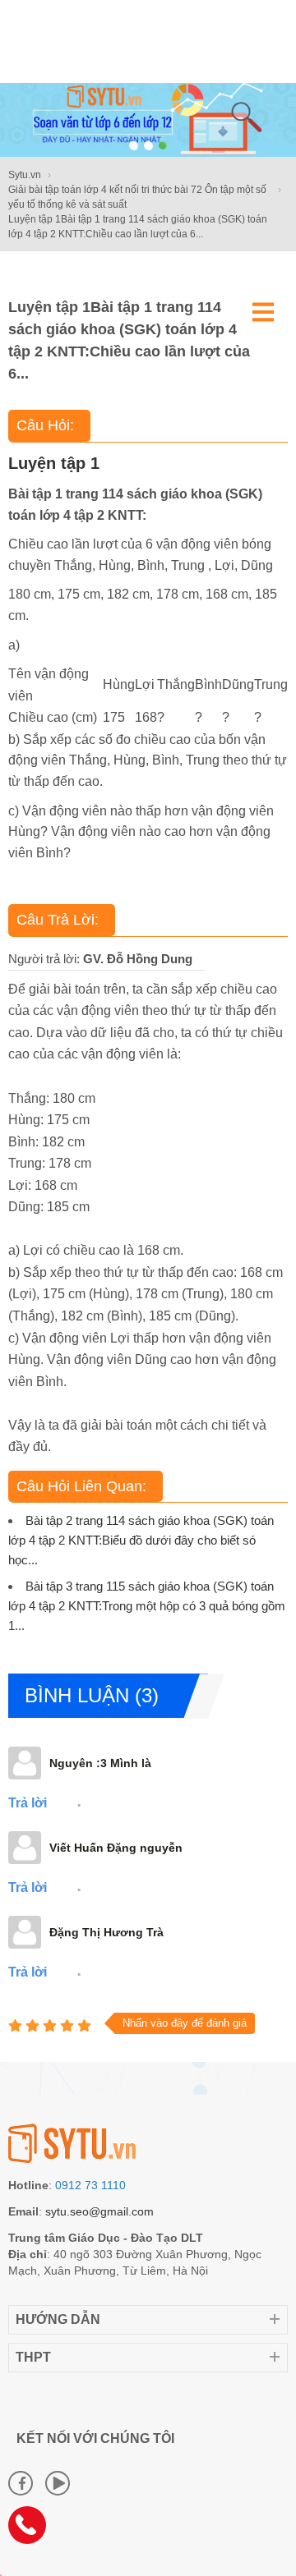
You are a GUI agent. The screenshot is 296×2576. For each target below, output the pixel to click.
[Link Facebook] (21, 2483)
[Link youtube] (58, 2483)
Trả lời (28, 1803)
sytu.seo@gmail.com (99, 2211)
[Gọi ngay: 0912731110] (33, 2531)
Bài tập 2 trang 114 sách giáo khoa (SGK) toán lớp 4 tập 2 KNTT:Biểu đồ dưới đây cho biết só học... (141, 1540)
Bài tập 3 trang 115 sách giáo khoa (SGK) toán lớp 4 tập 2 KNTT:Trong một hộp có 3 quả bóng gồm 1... (147, 1606)
